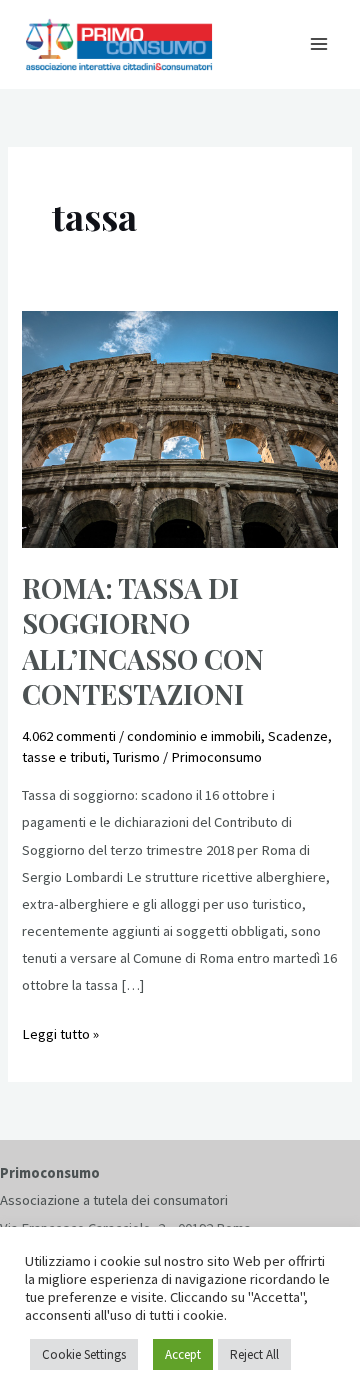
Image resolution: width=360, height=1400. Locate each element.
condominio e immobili (194, 736)
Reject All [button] (254, 1354)
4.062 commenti (69, 736)
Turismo (136, 757)
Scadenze (298, 736)
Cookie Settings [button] (84, 1354)
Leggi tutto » (60, 1032)
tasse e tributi (64, 757)
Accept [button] (183, 1354)
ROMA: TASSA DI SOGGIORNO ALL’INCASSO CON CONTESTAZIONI (143, 641)
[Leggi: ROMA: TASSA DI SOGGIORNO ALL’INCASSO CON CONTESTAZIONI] (179, 428)
